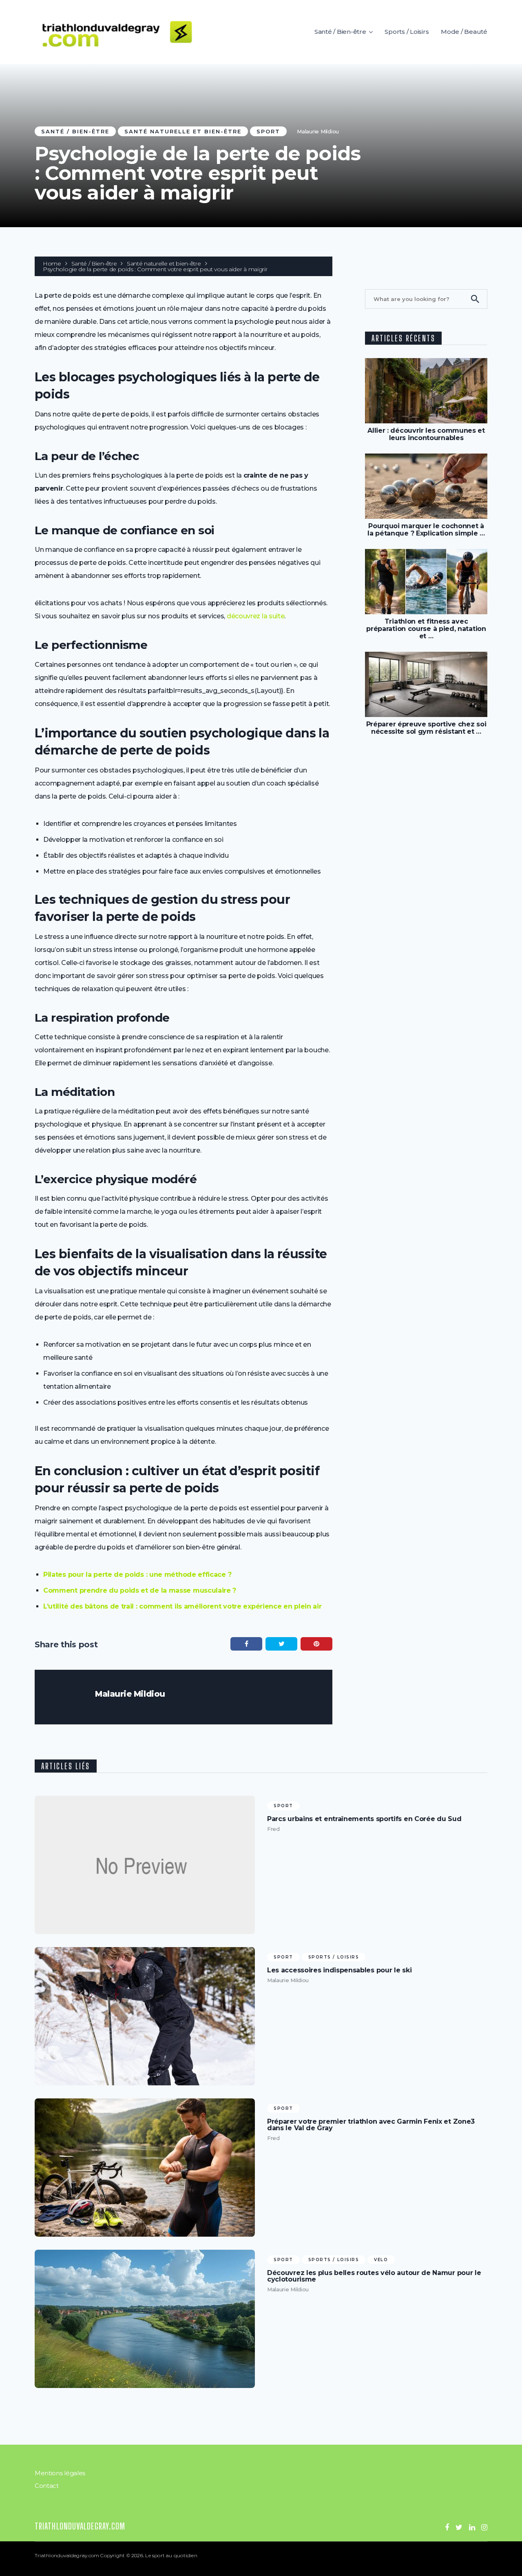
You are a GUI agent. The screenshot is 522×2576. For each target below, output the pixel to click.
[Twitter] (459, 2527)
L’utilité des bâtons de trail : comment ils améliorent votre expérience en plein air (182, 1606)
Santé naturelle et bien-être (183, 131)
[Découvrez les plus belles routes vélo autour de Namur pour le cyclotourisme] (145, 2319)
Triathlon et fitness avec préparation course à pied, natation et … (426, 629)
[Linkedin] (472, 2527)
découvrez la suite (256, 616)
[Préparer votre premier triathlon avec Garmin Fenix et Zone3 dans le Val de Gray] (145, 2168)
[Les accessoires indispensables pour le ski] (145, 2016)
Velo (381, 2260)
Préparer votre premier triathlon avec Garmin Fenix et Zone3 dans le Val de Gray (371, 2125)
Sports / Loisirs (407, 32)
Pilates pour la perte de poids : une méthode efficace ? (137, 1575)
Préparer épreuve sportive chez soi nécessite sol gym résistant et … (426, 728)
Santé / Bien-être (340, 32)
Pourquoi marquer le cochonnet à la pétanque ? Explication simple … (426, 530)
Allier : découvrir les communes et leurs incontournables (426, 434)
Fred (273, 1829)
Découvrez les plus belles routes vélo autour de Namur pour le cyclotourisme (374, 2276)
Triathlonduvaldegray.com (80, 2526)
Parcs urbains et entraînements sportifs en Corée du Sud (364, 1819)
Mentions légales (60, 2473)
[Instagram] (484, 2527)
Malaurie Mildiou (318, 131)
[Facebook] (447, 2527)
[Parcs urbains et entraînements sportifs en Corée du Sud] (145, 1865)
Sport (268, 131)
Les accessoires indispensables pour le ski (339, 1970)
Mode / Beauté (464, 32)
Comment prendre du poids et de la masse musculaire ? (140, 1590)
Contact (47, 2486)
